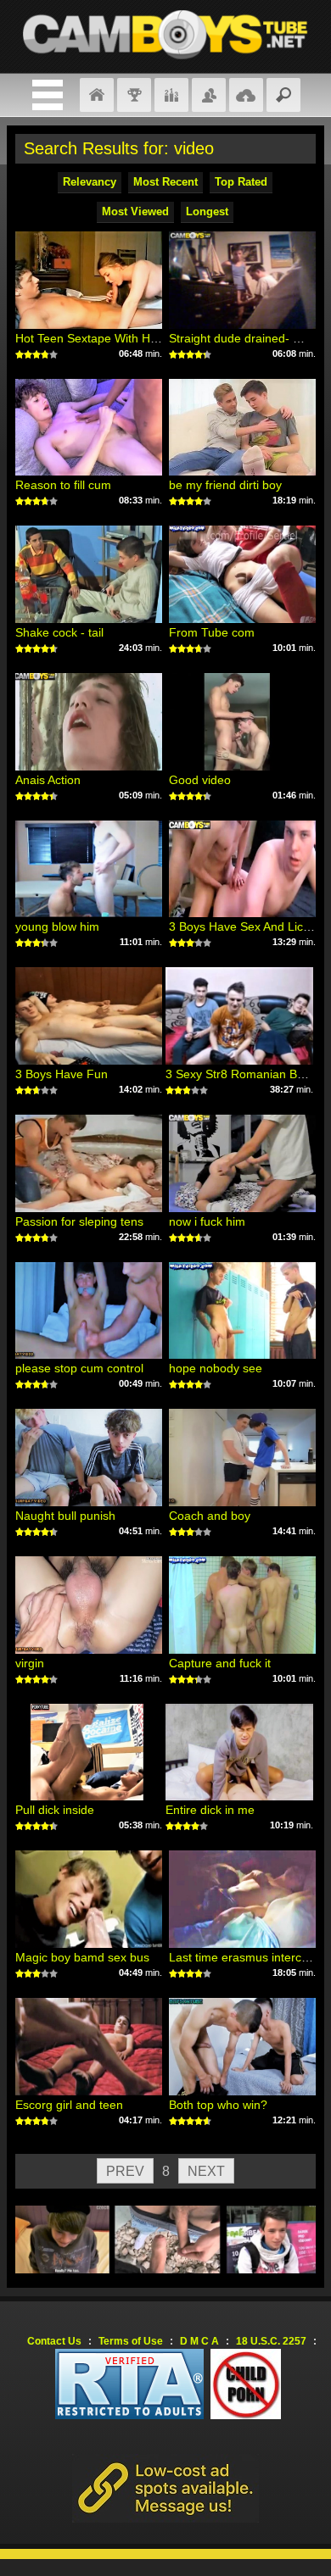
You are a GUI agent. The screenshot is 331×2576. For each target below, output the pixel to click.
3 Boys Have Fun (62, 1074)
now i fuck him (207, 1221)
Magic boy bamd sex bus (82, 1957)
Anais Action (48, 780)
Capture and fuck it (220, 1663)
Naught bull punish (65, 1516)
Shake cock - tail (59, 632)
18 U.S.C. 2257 (271, 2341)
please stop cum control (79, 1368)
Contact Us (54, 2341)
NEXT (206, 2171)
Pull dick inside (55, 1810)
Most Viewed (135, 211)
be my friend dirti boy (225, 485)
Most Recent (165, 182)
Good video (200, 780)
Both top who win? (218, 2105)
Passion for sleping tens (79, 1221)
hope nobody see (216, 1368)
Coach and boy (210, 1516)
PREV (125, 2171)
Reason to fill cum (63, 485)
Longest (207, 211)
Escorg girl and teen (69, 2105)
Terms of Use (131, 2341)
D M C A (199, 2341)
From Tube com (212, 632)
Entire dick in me (210, 1810)
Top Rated (241, 182)
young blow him (57, 926)
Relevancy (90, 182)
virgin (30, 1663)
